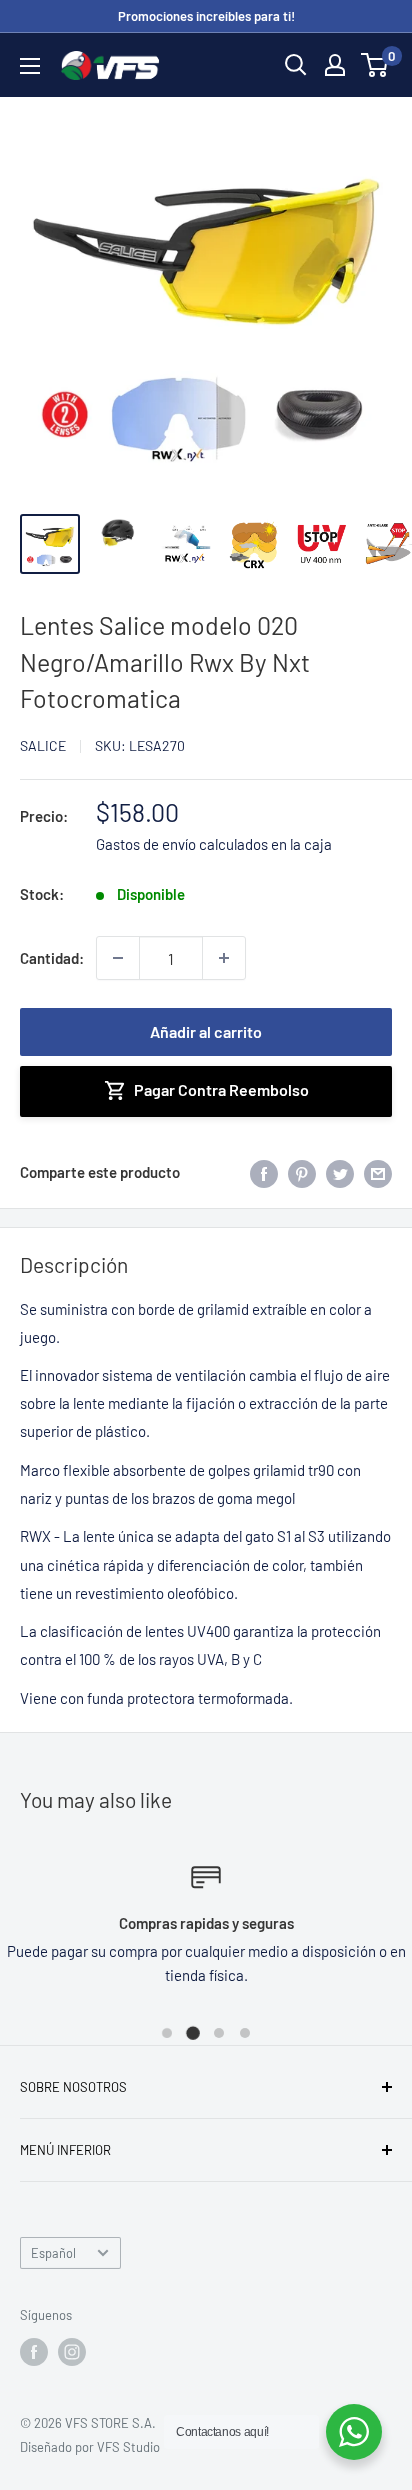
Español (53, 2253)
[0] (375, 65)
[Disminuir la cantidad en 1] (118, 958)
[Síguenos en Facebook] (34, 2352)
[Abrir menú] (30, 66)
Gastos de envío (146, 844)
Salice (43, 745)
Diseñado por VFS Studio (90, 2447)
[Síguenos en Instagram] (72, 2352)
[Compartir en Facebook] (264, 1172)
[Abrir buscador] (296, 65)
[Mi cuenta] (335, 65)
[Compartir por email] (378, 1172)
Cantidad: (52, 958)
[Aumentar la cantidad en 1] (224, 958)
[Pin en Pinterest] (302, 1172)
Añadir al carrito (206, 1031)
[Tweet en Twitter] (340, 1172)
